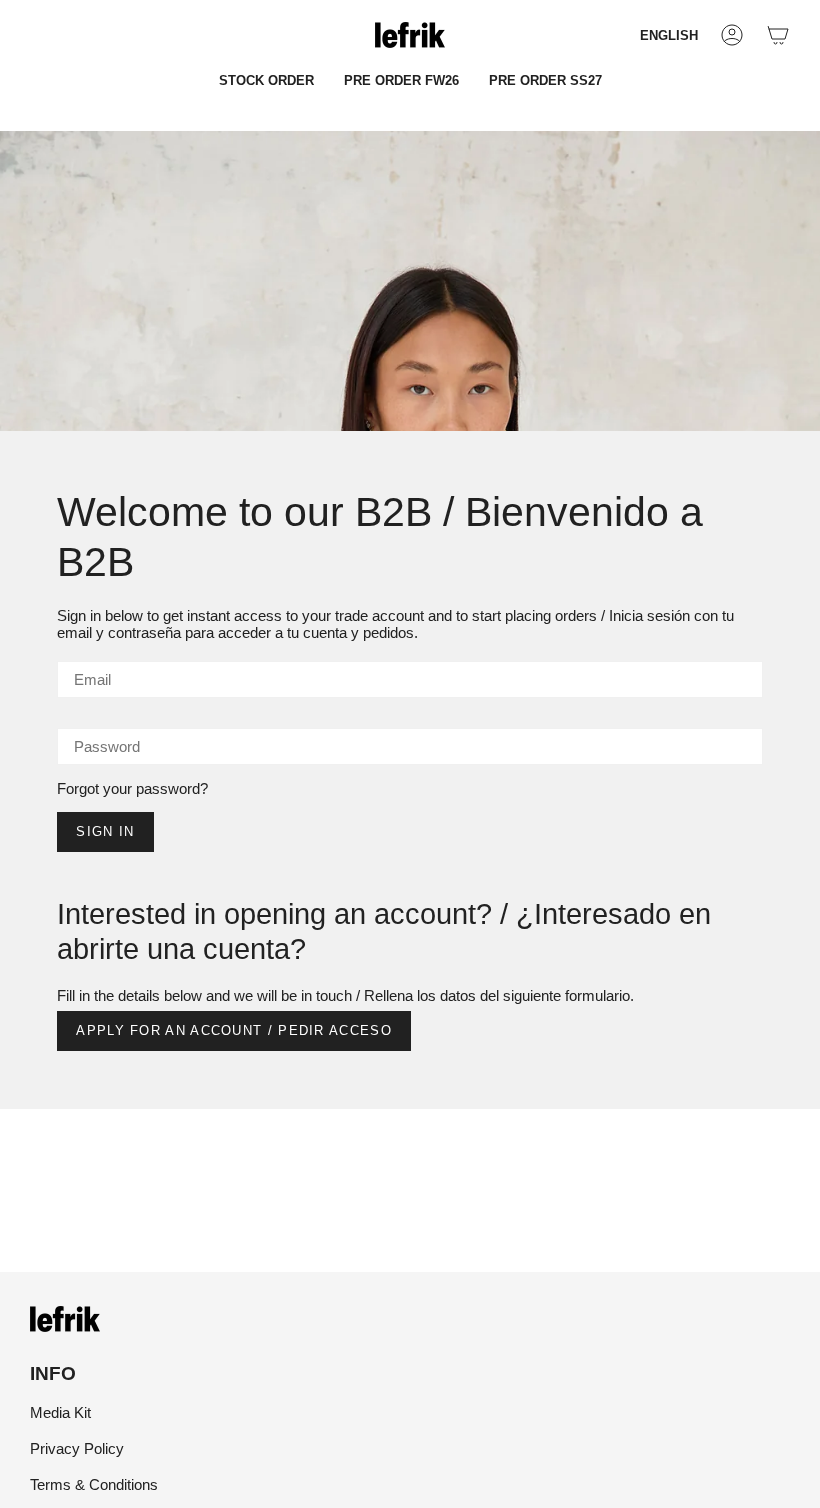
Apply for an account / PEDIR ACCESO (234, 1030)
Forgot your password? (132, 788)
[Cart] (778, 35)
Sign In (105, 831)
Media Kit (60, 1412)
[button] (266, 81)
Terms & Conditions (94, 1484)
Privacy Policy (77, 1448)
